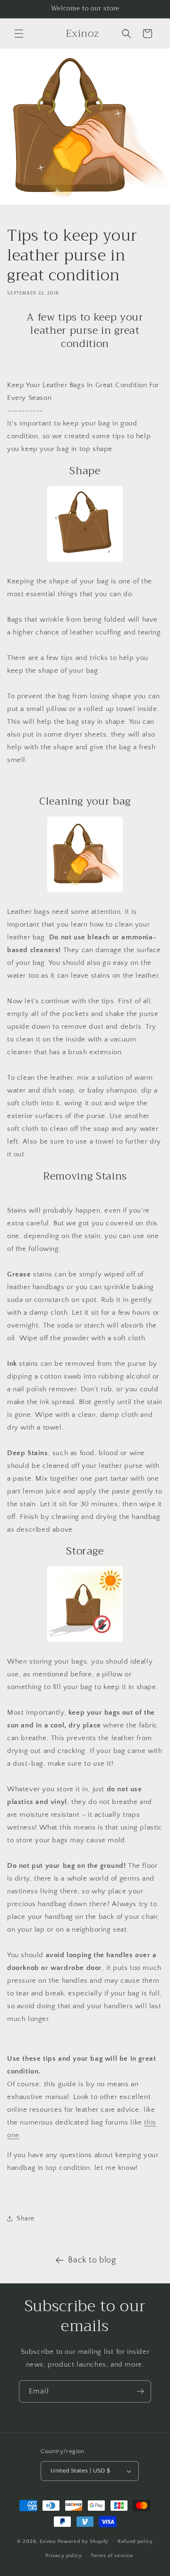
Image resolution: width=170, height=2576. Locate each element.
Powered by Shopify (83, 2541)
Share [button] (25, 2219)
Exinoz (48, 2541)
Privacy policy (64, 2556)
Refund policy (135, 2541)
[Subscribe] (140, 2391)
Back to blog (92, 2260)
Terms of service (112, 2556)
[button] (19, 34)
